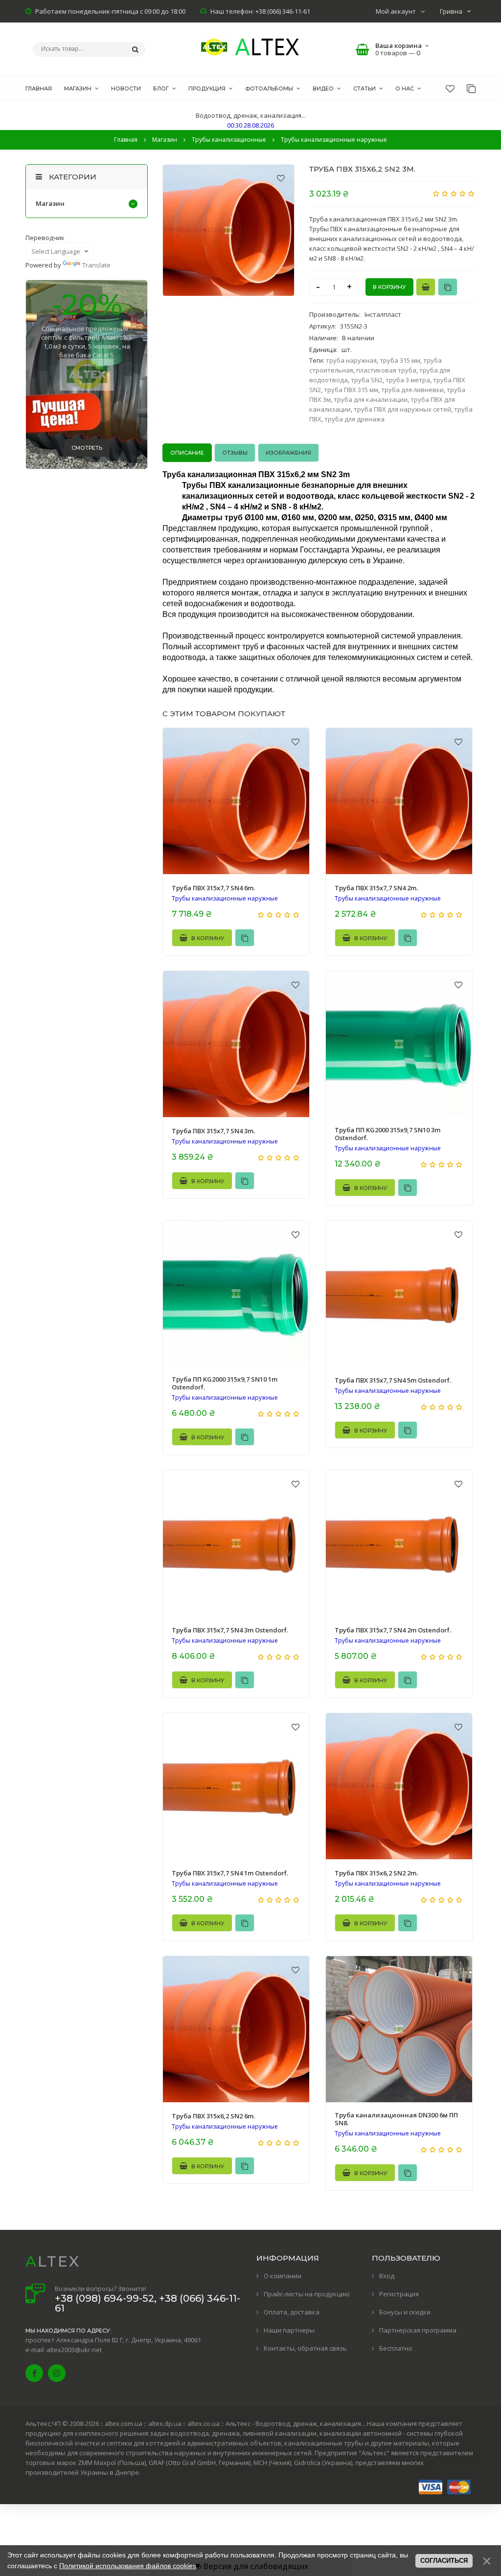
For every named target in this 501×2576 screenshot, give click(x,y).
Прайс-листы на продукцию (307, 2294)
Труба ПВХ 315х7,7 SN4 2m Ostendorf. (393, 1630)
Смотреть (87, 448)
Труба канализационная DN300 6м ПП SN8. (396, 2119)
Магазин (50, 203)
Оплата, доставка (292, 2312)
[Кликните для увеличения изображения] (228, 230)
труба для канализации (371, 399)
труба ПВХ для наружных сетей (402, 409)
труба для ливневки (412, 390)
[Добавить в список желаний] (281, 178)
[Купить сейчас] (426, 287)
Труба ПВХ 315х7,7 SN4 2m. (376, 888)
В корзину (207, 938)
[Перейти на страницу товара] (236, 801)
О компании (283, 2276)
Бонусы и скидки (405, 2312)
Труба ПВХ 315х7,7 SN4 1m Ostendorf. (230, 1873)
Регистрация (399, 2294)
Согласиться (444, 2561)
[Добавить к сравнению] (448, 287)
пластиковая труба (386, 370)
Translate (96, 265)
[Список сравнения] (471, 88)
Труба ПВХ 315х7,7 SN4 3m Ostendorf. (230, 1630)
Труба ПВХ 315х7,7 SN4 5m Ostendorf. (393, 1380)
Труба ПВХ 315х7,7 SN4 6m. (213, 888)
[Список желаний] (450, 88)
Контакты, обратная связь (305, 2348)
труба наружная (351, 360)
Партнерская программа (418, 2330)
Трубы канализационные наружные (225, 899)
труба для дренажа (354, 419)
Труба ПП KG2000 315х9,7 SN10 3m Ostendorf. (387, 1134)
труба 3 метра (408, 380)
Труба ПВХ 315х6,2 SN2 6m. (213, 2116)
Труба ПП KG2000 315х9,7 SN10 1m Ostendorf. (225, 1383)
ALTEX (53, 2261)
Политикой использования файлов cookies (128, 2566)
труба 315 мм (400, 360)
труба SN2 (367, 380)
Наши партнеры (289, 2330)
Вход (387, 2276)
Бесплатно (396, 2348)
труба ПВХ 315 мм (351, 390)
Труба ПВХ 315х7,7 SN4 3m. (213, 1131)
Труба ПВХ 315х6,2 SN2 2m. (376, 1873)
